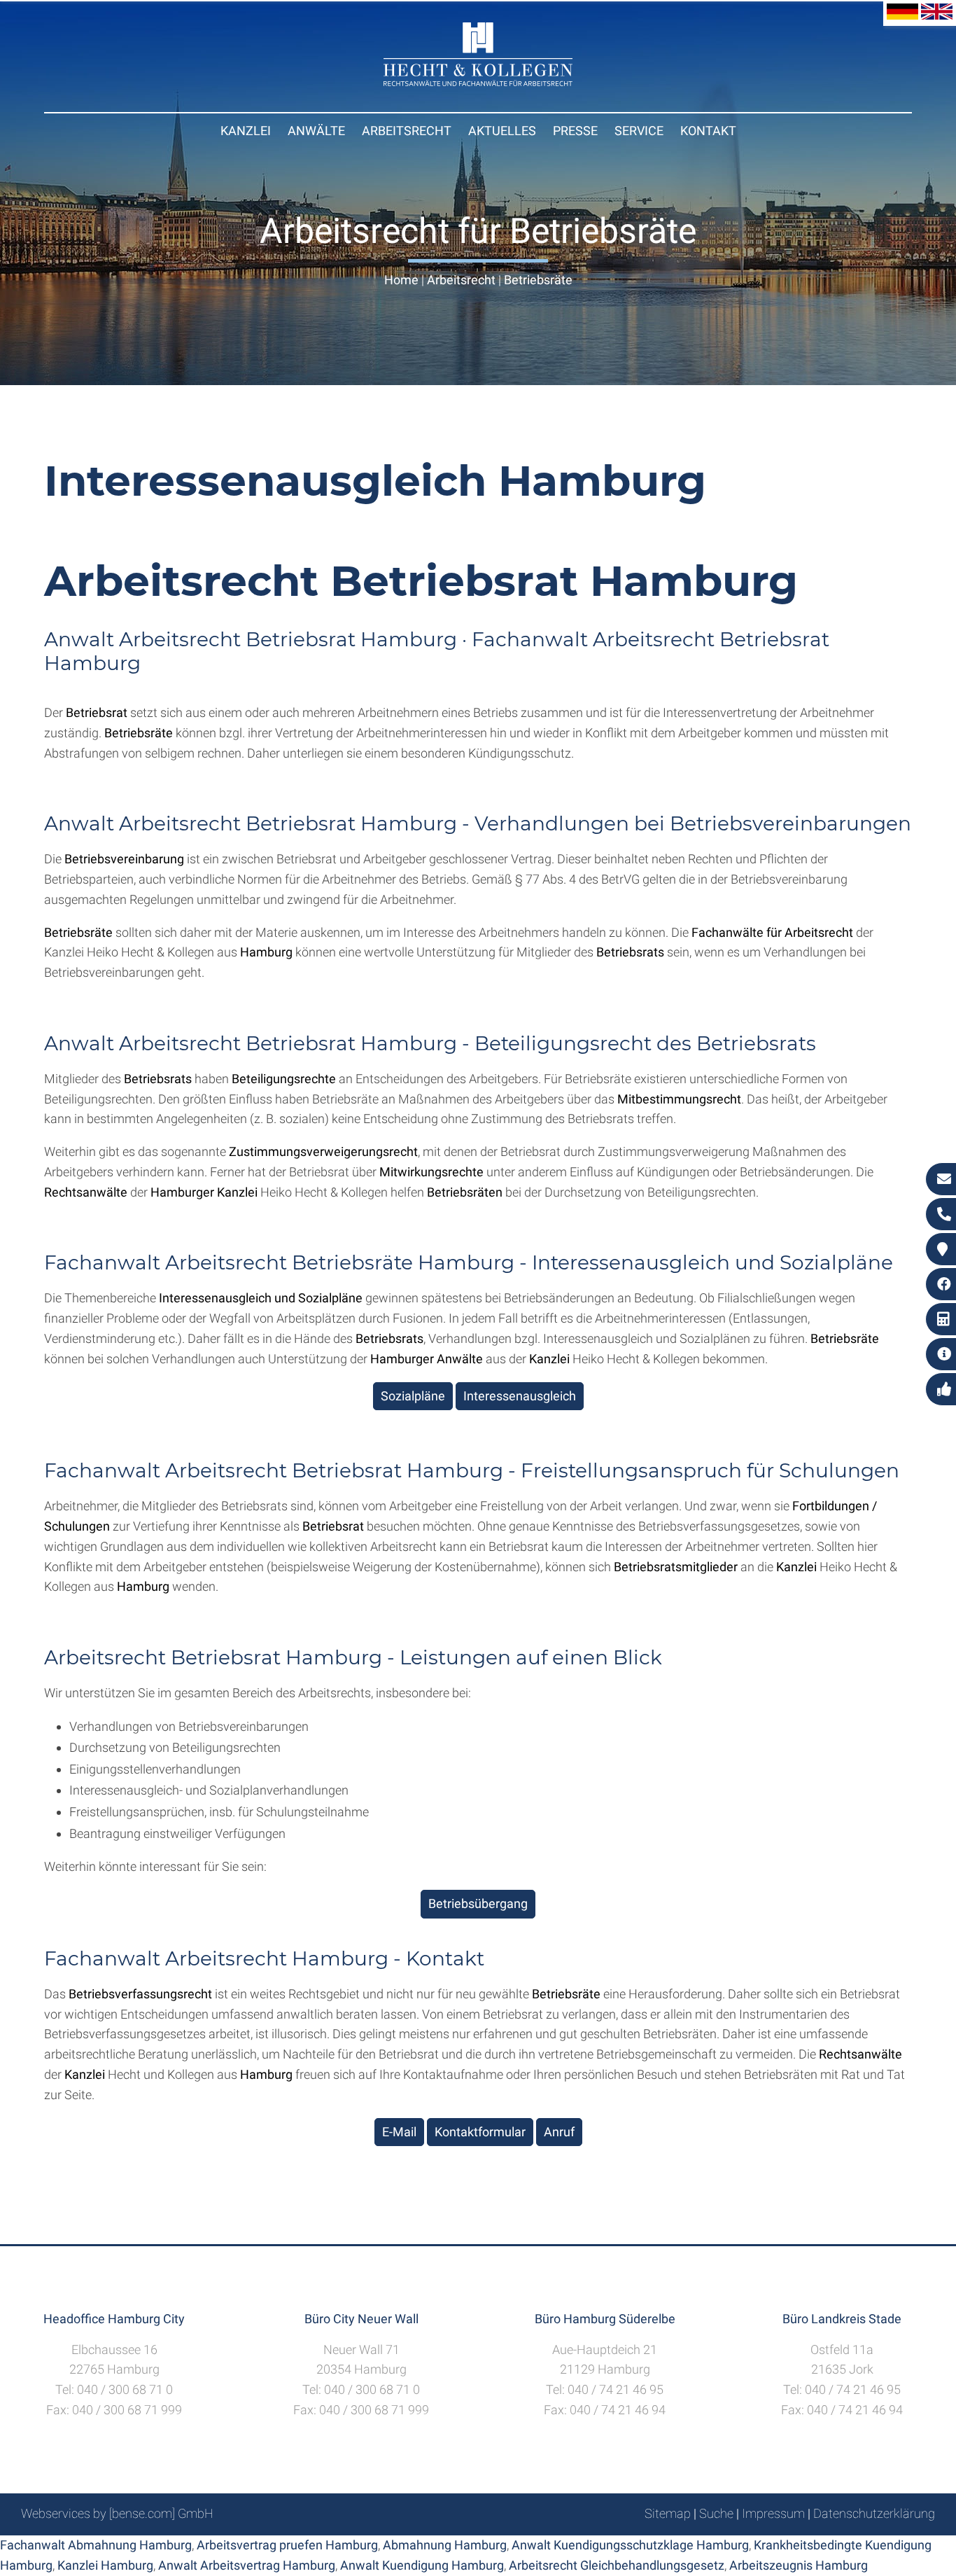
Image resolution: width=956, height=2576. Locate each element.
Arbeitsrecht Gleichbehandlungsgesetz (617, 2565)
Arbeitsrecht (407, 131)
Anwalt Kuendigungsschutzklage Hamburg (630, 2545)
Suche (716, 2513)
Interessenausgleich (520, 1396)
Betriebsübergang (478, 1903)
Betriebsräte (538, 280)
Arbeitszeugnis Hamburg (799, 2565)
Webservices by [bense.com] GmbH (117, 2513)
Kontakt (708, 131)
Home (401, 280)
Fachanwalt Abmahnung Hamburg (96, 2545)
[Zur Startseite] (478, 82)
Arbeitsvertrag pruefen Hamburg (287, 2545)
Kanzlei (246, 131)
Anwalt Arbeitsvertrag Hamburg (247, 2565)
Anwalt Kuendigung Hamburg (422, 2565)
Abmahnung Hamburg (445, 2545)
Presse (575, 131)
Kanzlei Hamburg (105, 2565)
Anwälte (316, 131)
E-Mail (399, 2132)
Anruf (559, 2132)
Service (639, 131)
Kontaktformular (480, 2132)
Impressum (773, 2513)
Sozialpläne (413, 1396)
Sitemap (668, 2513)
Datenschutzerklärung (874, 2513)
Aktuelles (502, 131)
